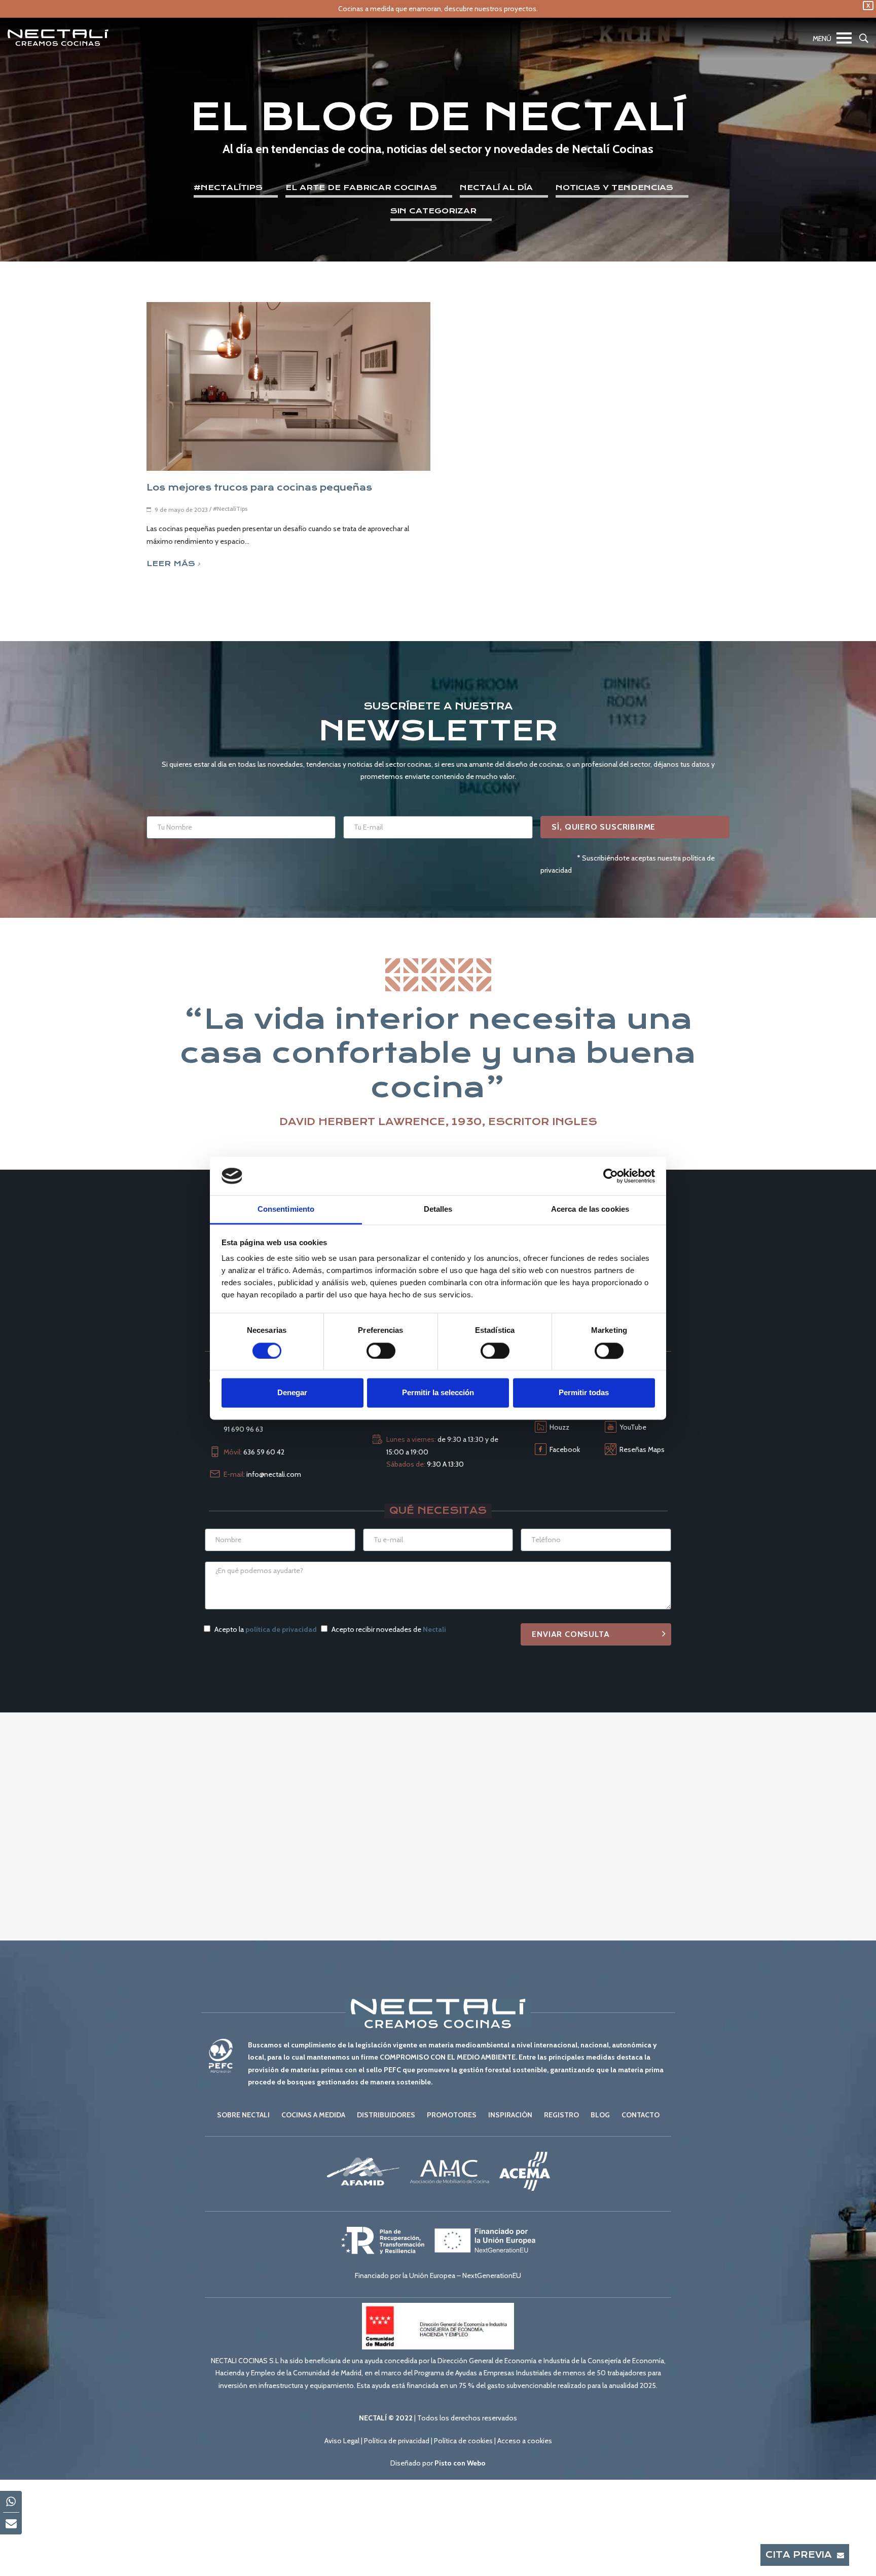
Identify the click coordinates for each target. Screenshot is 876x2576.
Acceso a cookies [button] (525, 2441)
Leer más (171, 564)
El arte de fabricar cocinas (361, 188)
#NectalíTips (228, 188)
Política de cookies (463, 2441)
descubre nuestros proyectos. (491, 9)
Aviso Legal (342, 2441)
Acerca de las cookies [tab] (590, 1209)
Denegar (292, 1393)
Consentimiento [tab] (286, 1209)
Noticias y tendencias (614, 188)
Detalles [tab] (438, 1209)
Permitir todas (584, 1393)
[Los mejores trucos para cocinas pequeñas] (288, 386)
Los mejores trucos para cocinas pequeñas (259, 488)
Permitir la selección (438, 1393)
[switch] (381, 1351)
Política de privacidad (397, 2441)
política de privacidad (281, 1629)
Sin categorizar (433, 211)
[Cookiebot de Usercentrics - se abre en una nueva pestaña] (611, 1176)
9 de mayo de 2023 (181, 510)
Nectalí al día (496, 188)
